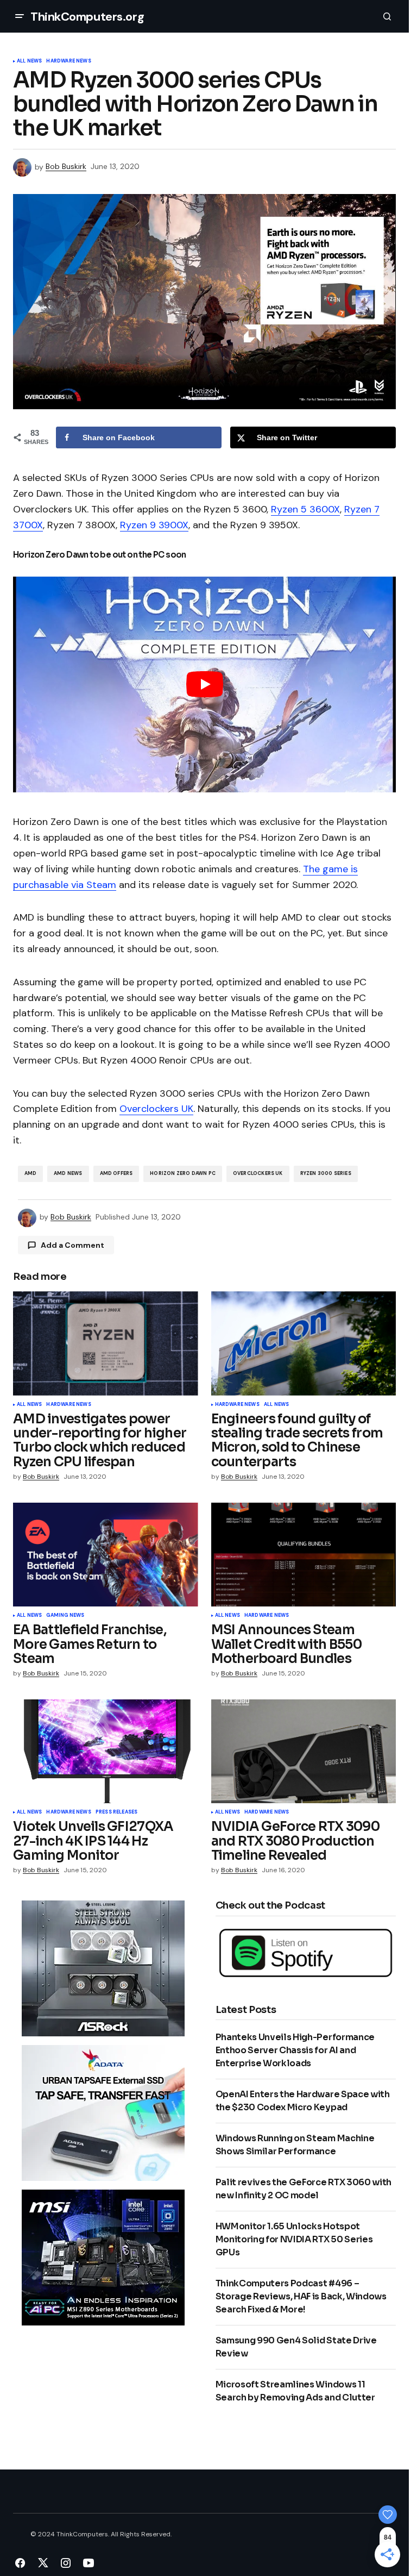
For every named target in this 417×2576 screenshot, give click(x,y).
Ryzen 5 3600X (305, 509)
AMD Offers (116, 1173)
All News (29, 61)
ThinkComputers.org (87, 17)
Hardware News (68, 61)
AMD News (68, 1173)
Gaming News (65, 1616)
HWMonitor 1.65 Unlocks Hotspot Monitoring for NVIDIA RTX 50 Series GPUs (294, 2239)
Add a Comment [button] (72, 1245)
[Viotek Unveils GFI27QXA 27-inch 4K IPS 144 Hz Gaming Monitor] (106, 1752)
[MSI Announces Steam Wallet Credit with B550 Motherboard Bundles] (304, 1555)
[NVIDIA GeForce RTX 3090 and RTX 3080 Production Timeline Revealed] (304, 1752)
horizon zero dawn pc (183, 1173)
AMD (31, 1173)
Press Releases (117, 1812)
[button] (20, 16)
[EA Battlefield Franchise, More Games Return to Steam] (106, 1555)
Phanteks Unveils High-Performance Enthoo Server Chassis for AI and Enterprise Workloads (295, 2050)
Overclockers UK (156, 1109)
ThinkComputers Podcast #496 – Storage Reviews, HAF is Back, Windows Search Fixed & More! (301, 2296)
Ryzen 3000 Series (326, 1173)
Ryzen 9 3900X (154, 525)
